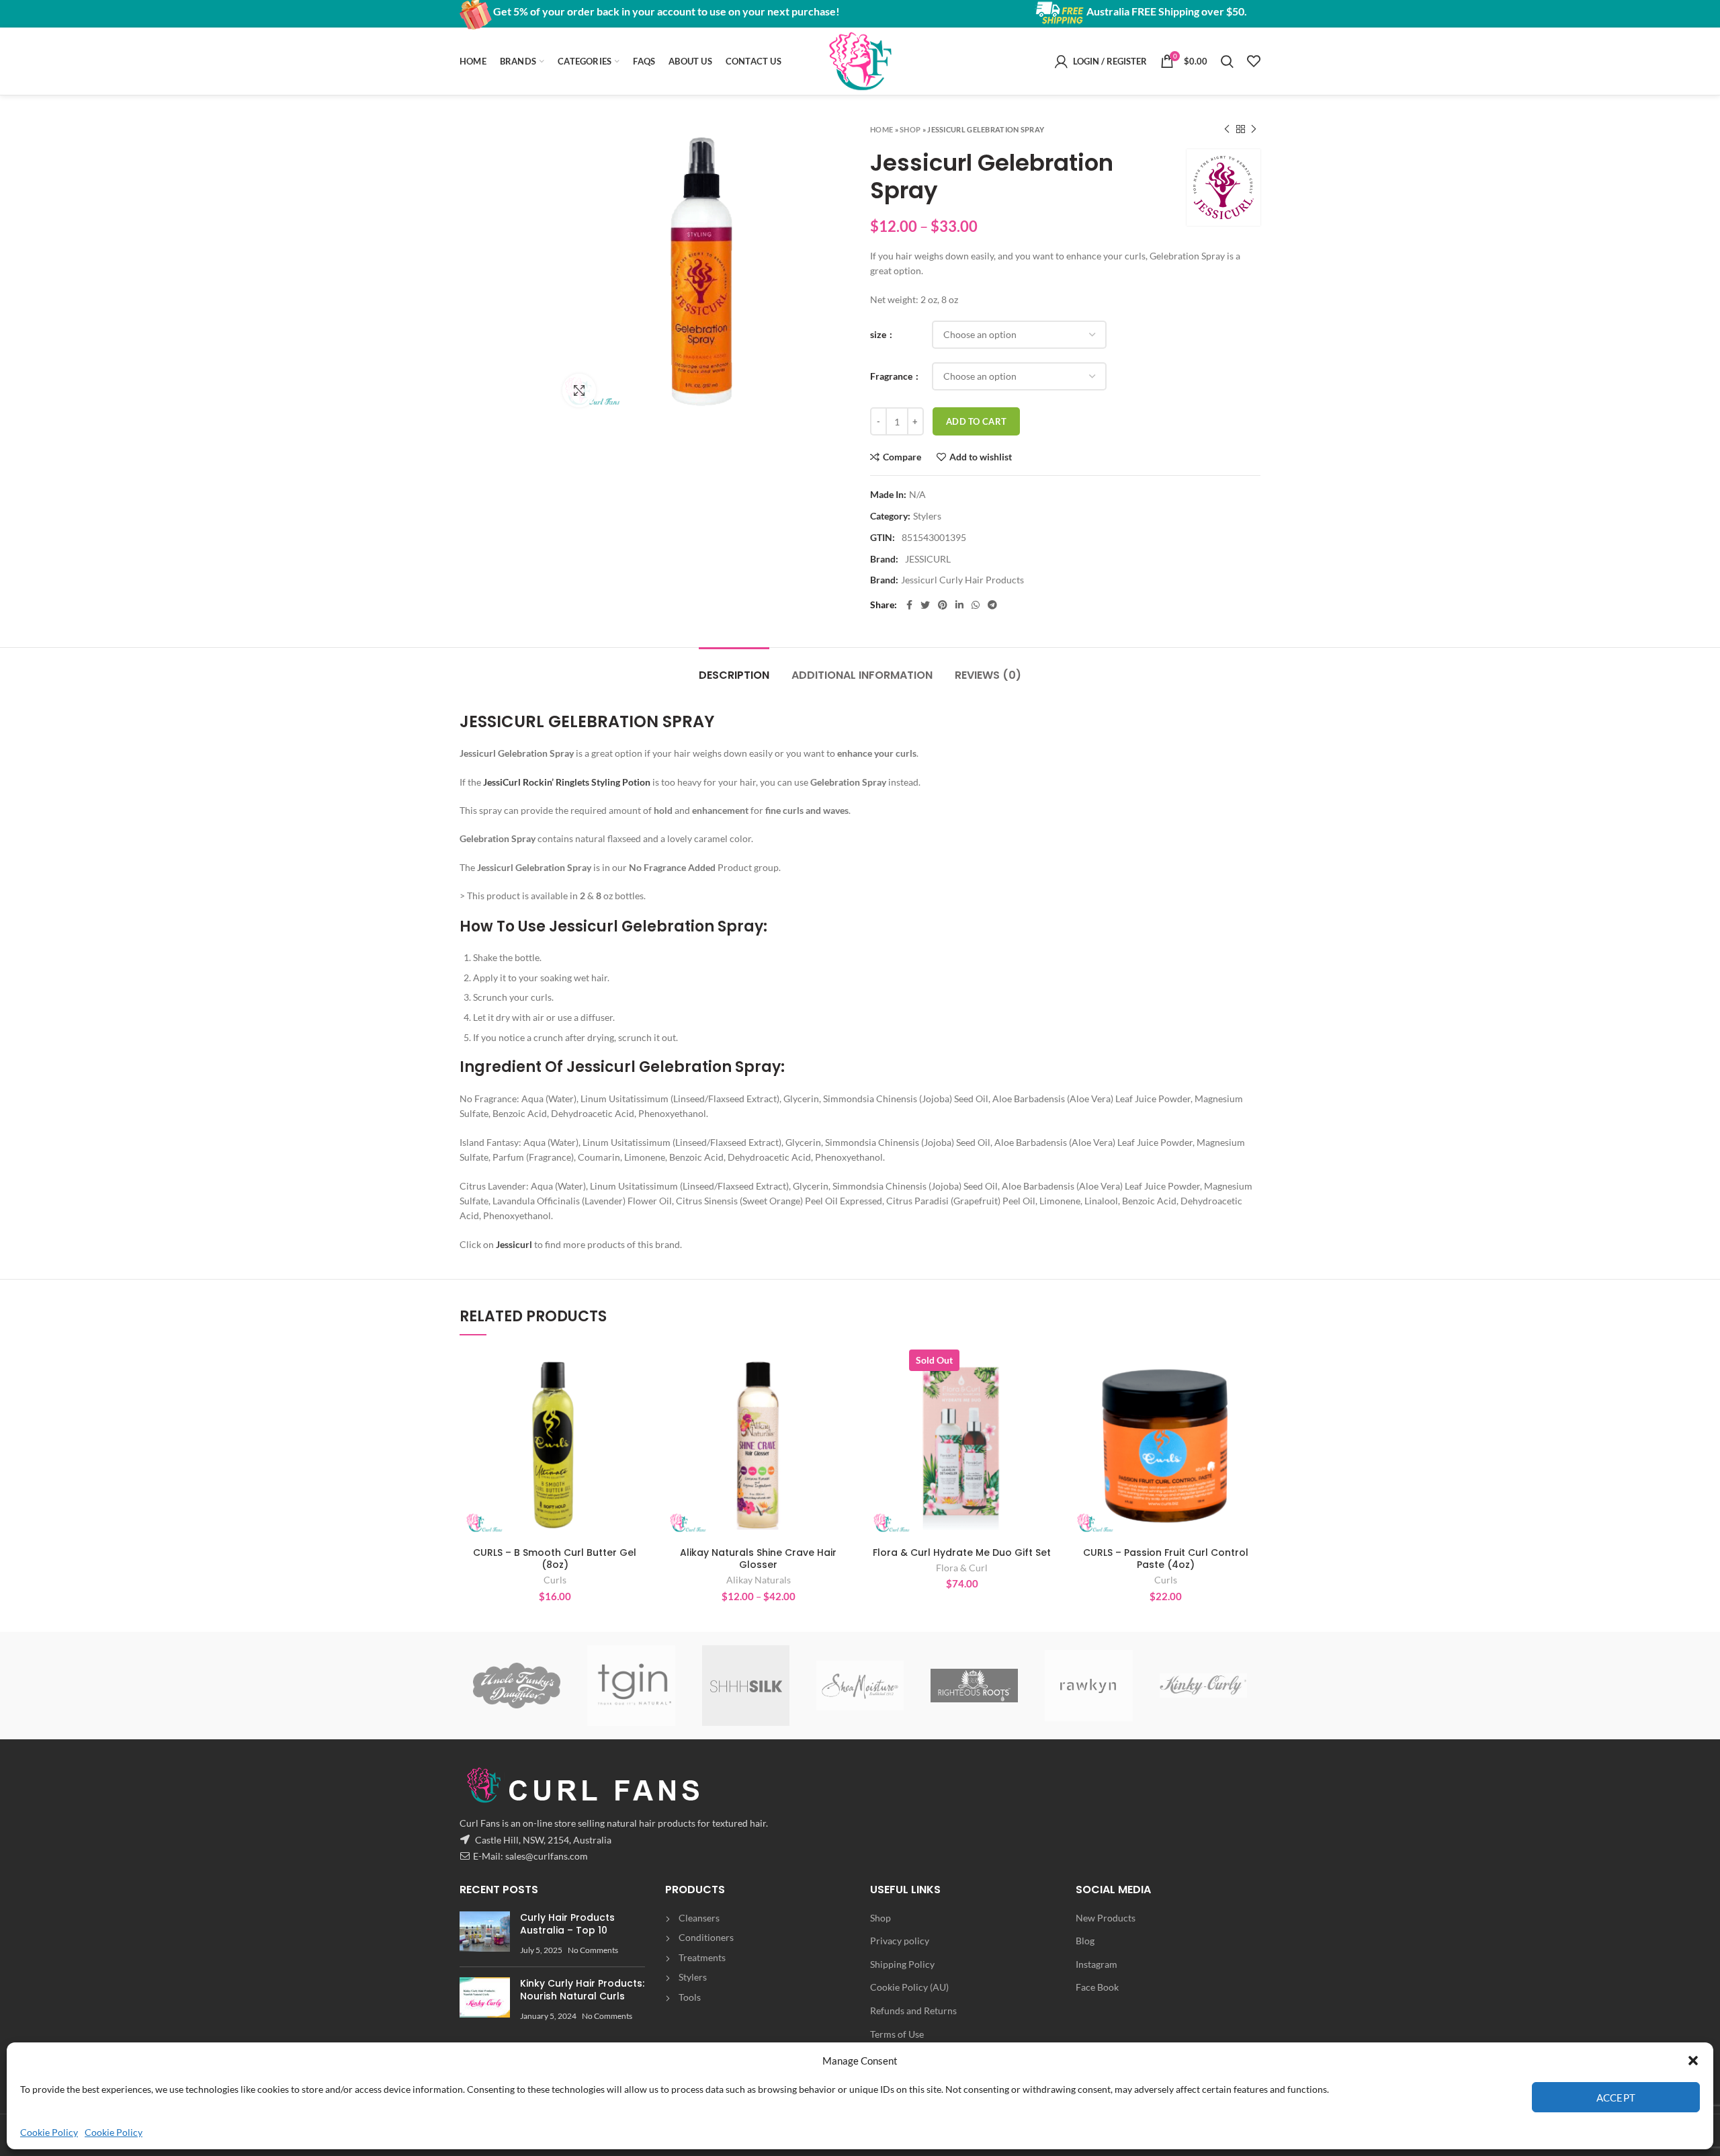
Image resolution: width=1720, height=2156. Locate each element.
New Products (1106, 1918)
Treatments (702, 1957)
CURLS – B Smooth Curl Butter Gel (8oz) (555, 1559)
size (879, 334)
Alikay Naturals (759, 1580)
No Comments (593, 1950)
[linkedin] (959, 605)
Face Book (1097, 1987)
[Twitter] (925, 605)
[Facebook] (909, 605)
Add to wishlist (981, 457)
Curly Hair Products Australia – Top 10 (567, 1924)
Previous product (1227, 129)
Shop (910, 129)
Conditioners (706, 1937)
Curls (555, 1580)
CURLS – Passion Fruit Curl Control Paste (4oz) (1166, 1559)
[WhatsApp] (976, 605)
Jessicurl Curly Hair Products (962, 580)
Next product (1254, 129)
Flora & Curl (962, 1568)
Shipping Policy (902, 1964)
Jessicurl (515, 1244)
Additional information (862, 675)
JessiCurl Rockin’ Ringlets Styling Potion (567, 782)
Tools (690, 1997)
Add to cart (976, 421)
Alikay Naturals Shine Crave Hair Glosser (758, 1559)
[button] (1693, 2061)
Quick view (640, 1402)
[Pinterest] (943, 605)
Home (881, 129)
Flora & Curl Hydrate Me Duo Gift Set (962, 1552)
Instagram (1096, 1964)
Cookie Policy (49, 2132)
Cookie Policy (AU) (909, 1987)
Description (734, 675)
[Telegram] (992, 605)
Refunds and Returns (913, 2010)
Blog (1085, 1941)
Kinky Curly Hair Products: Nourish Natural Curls (582, 1990)
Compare (902, 457)
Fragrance (892, 376)
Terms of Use (897, 2034)
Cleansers (699, 1918)
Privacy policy (900, 1941)
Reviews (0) (988, 675)
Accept (1616, 2098)
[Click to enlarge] (579, 390)
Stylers (927, 516)
